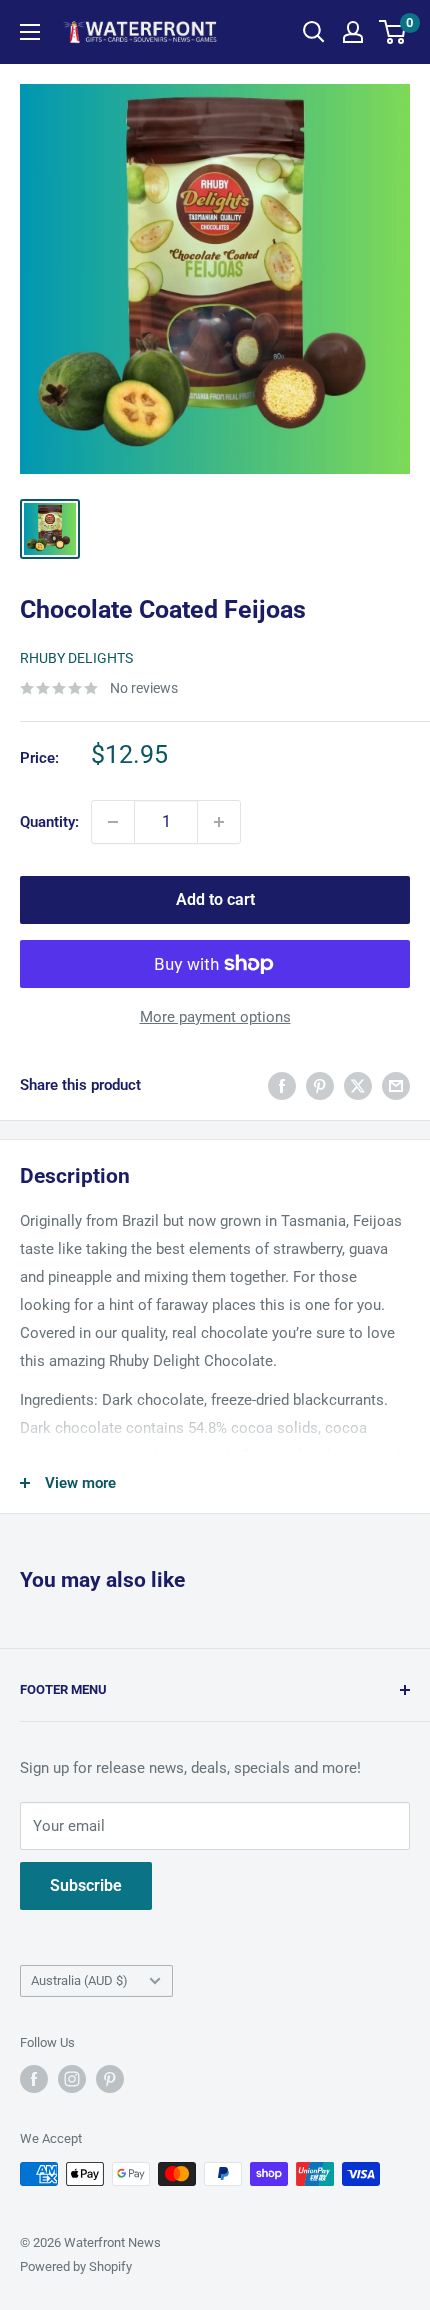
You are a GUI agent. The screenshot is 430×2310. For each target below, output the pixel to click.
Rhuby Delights (76, 658)
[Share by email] (396, 1085)
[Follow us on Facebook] (34, 2079)
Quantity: (49, 822)
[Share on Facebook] (282, 1085)
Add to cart (215, 899)
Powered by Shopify (76, 2266)
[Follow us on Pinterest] (110, 2079)
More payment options (215, 1017)
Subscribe (86, 1885)
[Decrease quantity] (113, 822)
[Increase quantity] (219, 822)
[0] (393, 32)
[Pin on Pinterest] (320, 1085)
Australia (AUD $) (79, 1980)
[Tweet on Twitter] (358, 1085)
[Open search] (314, 32)
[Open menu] (30, 32)
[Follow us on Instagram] (72, 2079)
